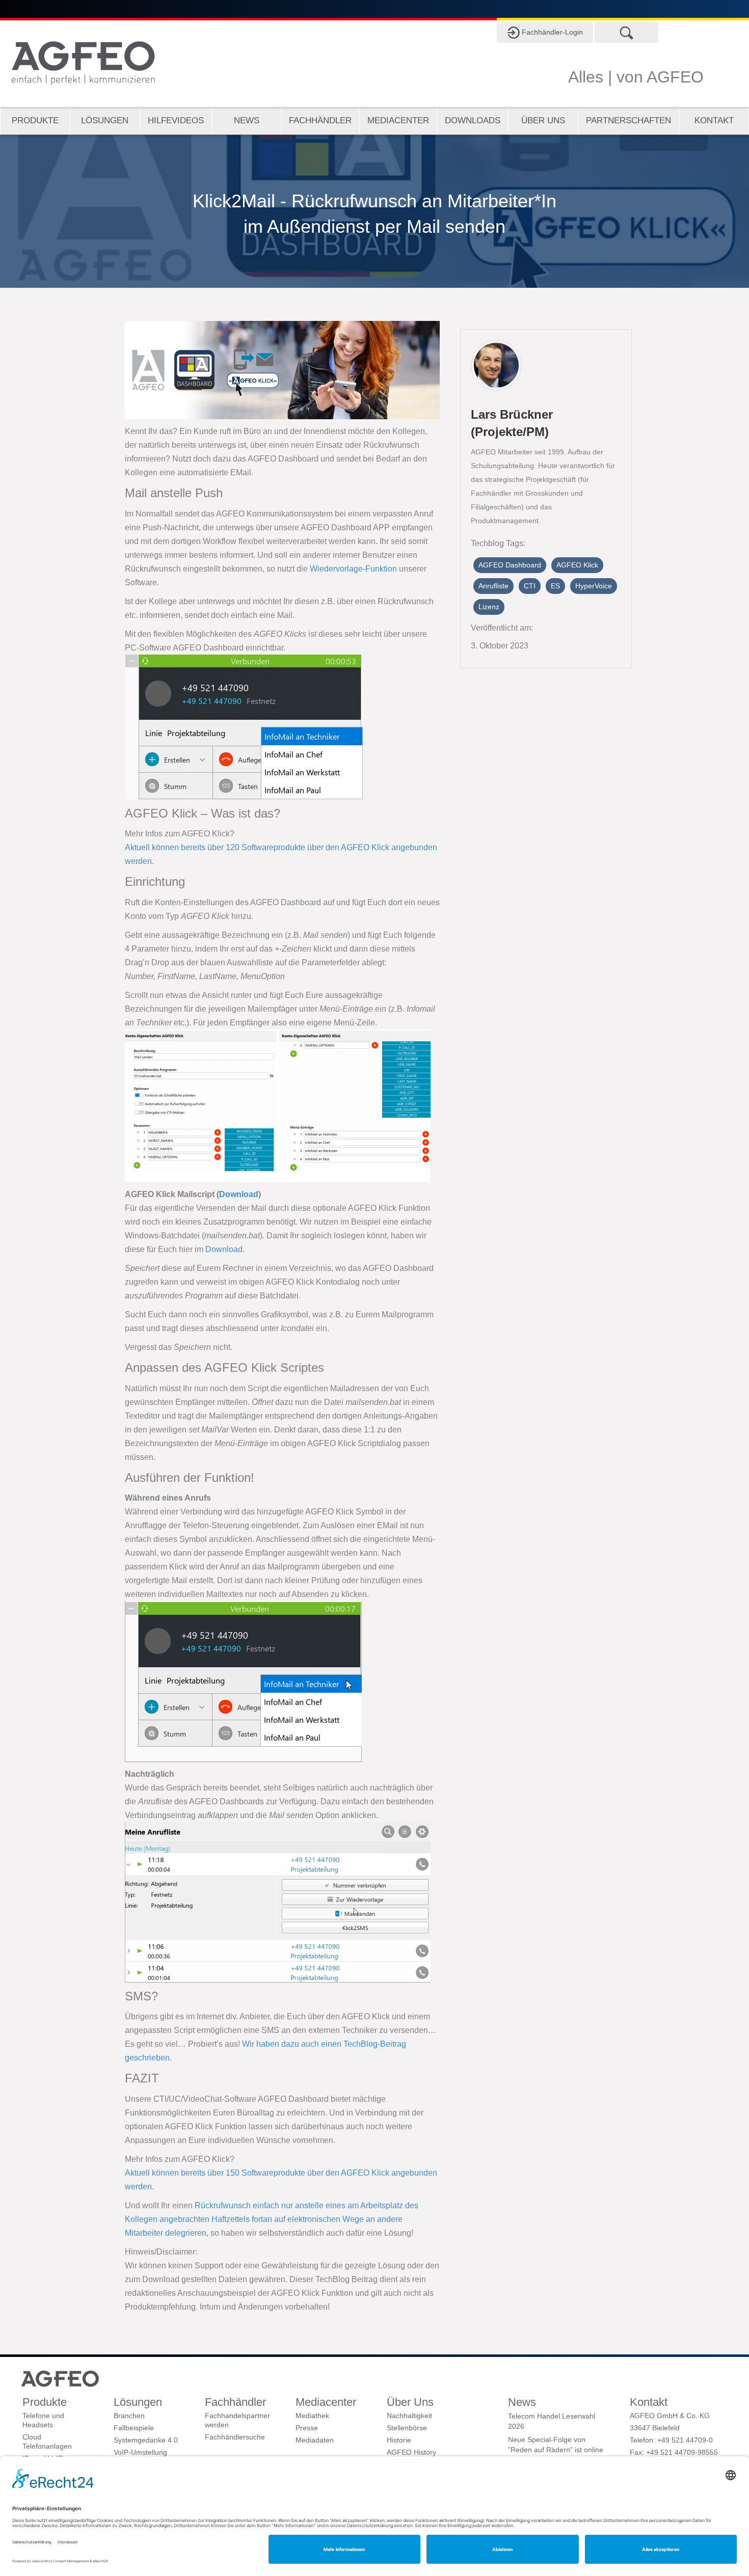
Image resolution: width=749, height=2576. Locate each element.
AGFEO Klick (577, 565)
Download (239, 1194)
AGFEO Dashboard (510, 565)
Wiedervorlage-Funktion (353, 569)
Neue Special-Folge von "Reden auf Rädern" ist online (556, 2445)
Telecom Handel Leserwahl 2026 (552, 2421)
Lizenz (489, 607)
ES (555, 586)
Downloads (473, 120)
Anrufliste (493, 586)
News (247, 120)
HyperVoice (594, 586)
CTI (530, 586)
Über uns (543, 120)
